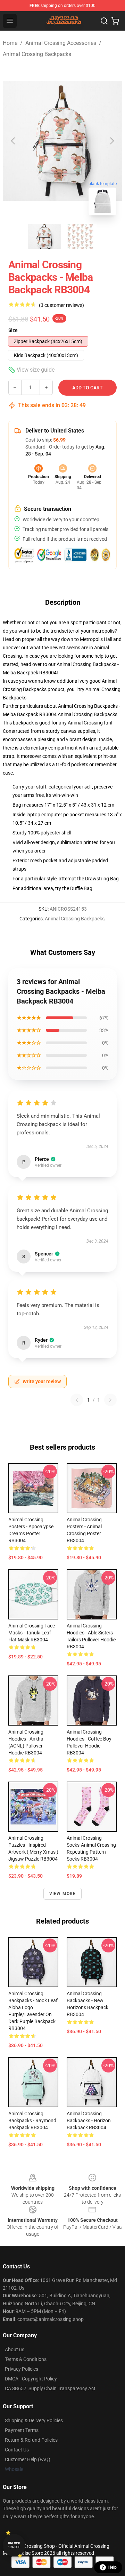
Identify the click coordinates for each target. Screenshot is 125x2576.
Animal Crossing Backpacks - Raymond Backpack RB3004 (32, 2121)
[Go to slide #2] (81, 236)
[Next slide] (111, 141)
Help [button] (112, 2567)
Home (10, 43)
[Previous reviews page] (77, 1400)
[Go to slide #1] (44, 236)
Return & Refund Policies (31, 2440)
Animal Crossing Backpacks (37, 54)
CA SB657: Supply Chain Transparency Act (50, 2388)
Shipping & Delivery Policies (34, 2420)
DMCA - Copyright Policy (31, 2379)
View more (63, 1894)
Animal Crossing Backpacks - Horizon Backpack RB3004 (89, 2121)
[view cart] (115, 21)
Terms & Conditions (26, 2359)
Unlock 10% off (14, 2545)
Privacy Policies (22, 2369)
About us (15, 2349)
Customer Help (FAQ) (28, 2459)
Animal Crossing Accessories (61, 43)
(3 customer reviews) (61, 305)
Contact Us (17, 2450)
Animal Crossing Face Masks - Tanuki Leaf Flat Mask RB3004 (32, 1633)
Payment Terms (22, 2430)
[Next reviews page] (110, 1400)
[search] (104, 21)
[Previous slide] (14, 141)
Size (13, 330)
